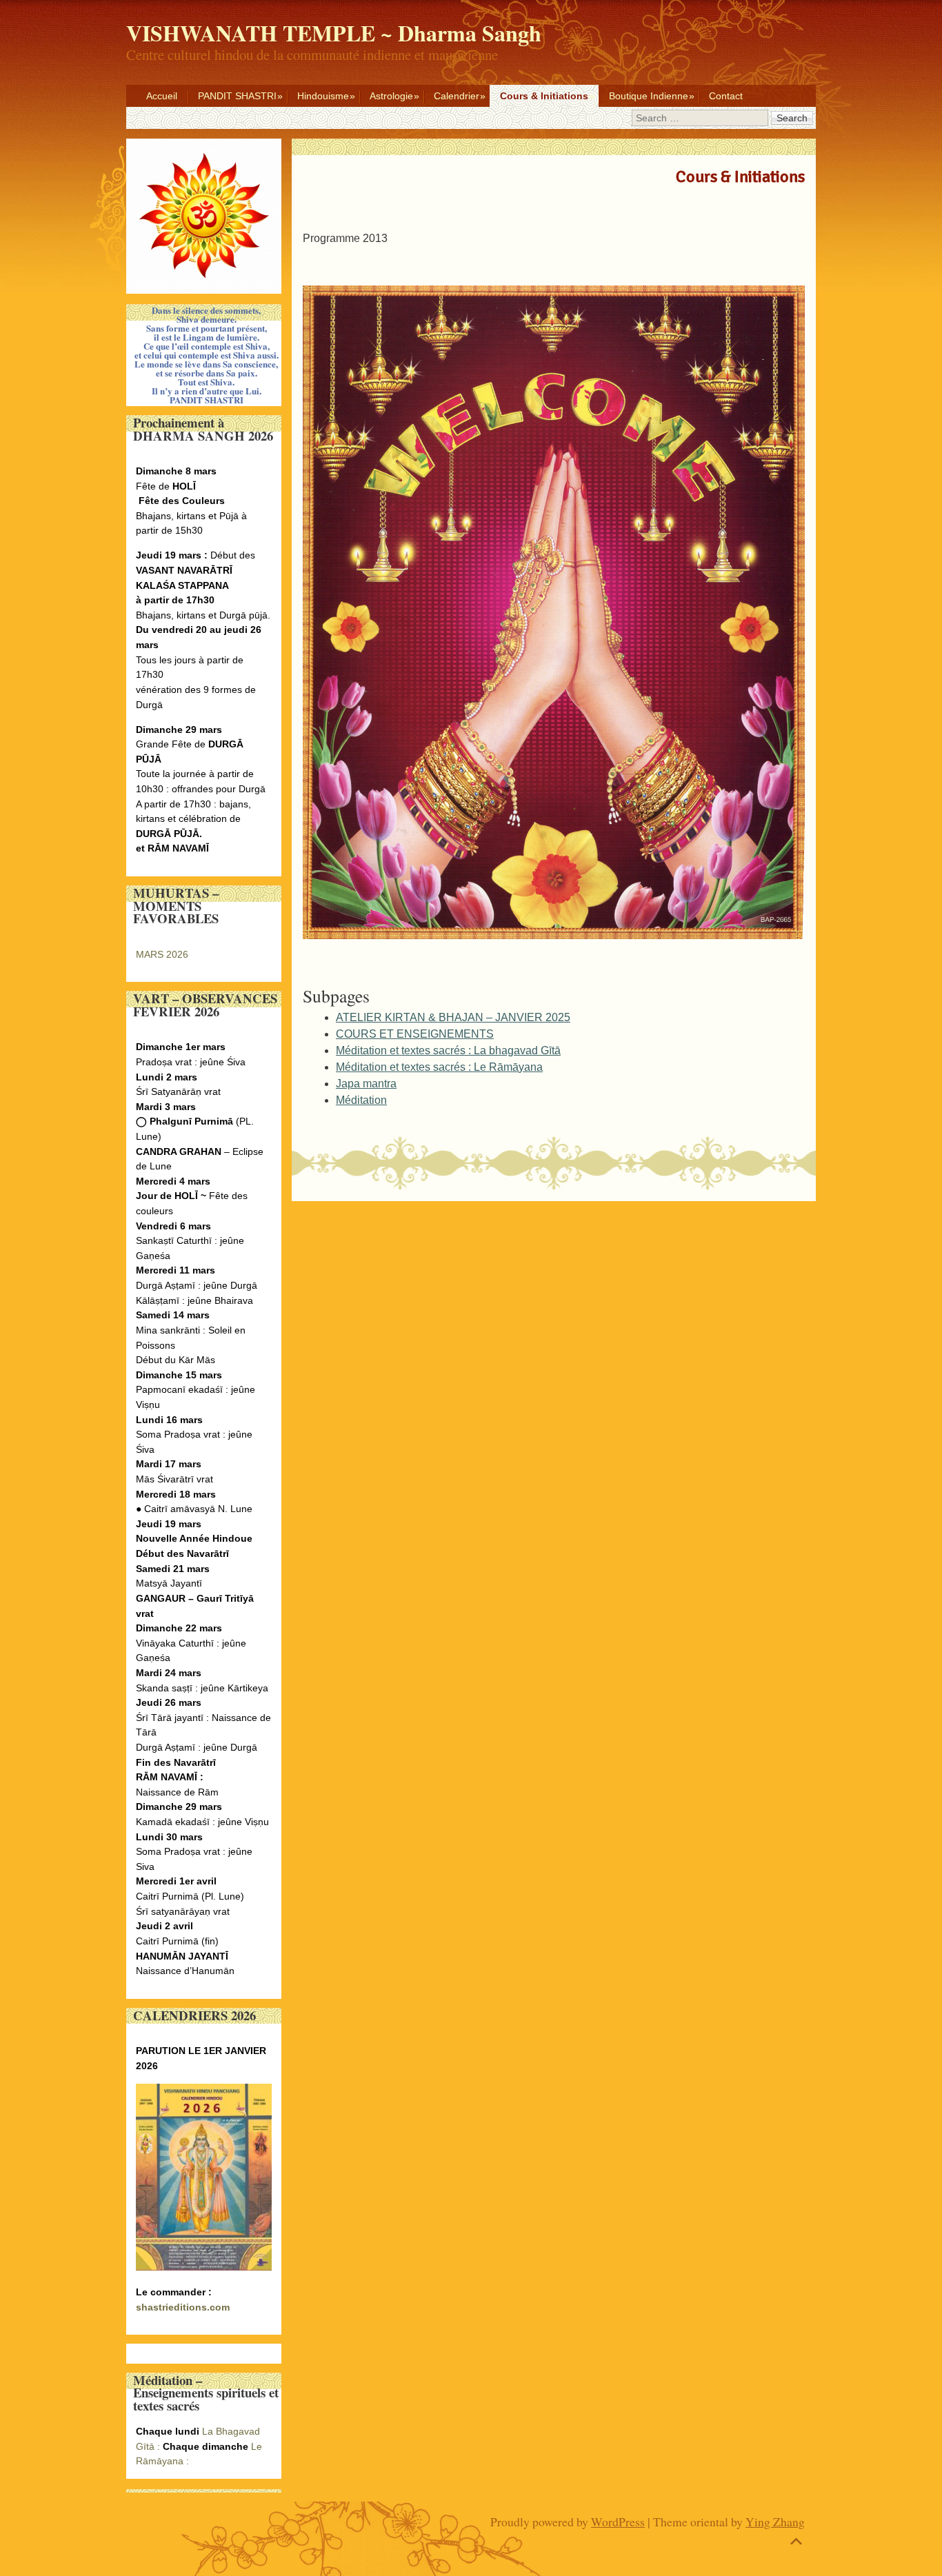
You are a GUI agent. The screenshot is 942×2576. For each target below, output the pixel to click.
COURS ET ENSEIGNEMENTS (415, 1034)
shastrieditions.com (183, 2307)
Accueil (162, 96)
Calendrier (457, 96)
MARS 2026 (162, 954)
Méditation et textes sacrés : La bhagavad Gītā (448, 1050)
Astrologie (391, 96)
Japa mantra (366, 1084)
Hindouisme (323, 96)
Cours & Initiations (544, 96)
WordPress (618, 2522)
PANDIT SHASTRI (237, 96)
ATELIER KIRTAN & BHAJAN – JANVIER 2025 (453, 1017)
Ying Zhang (775, 2522)
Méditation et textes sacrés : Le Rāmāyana (439, 1067)
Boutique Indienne (649, 96)
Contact (726, 96)
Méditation (361, 1100)
